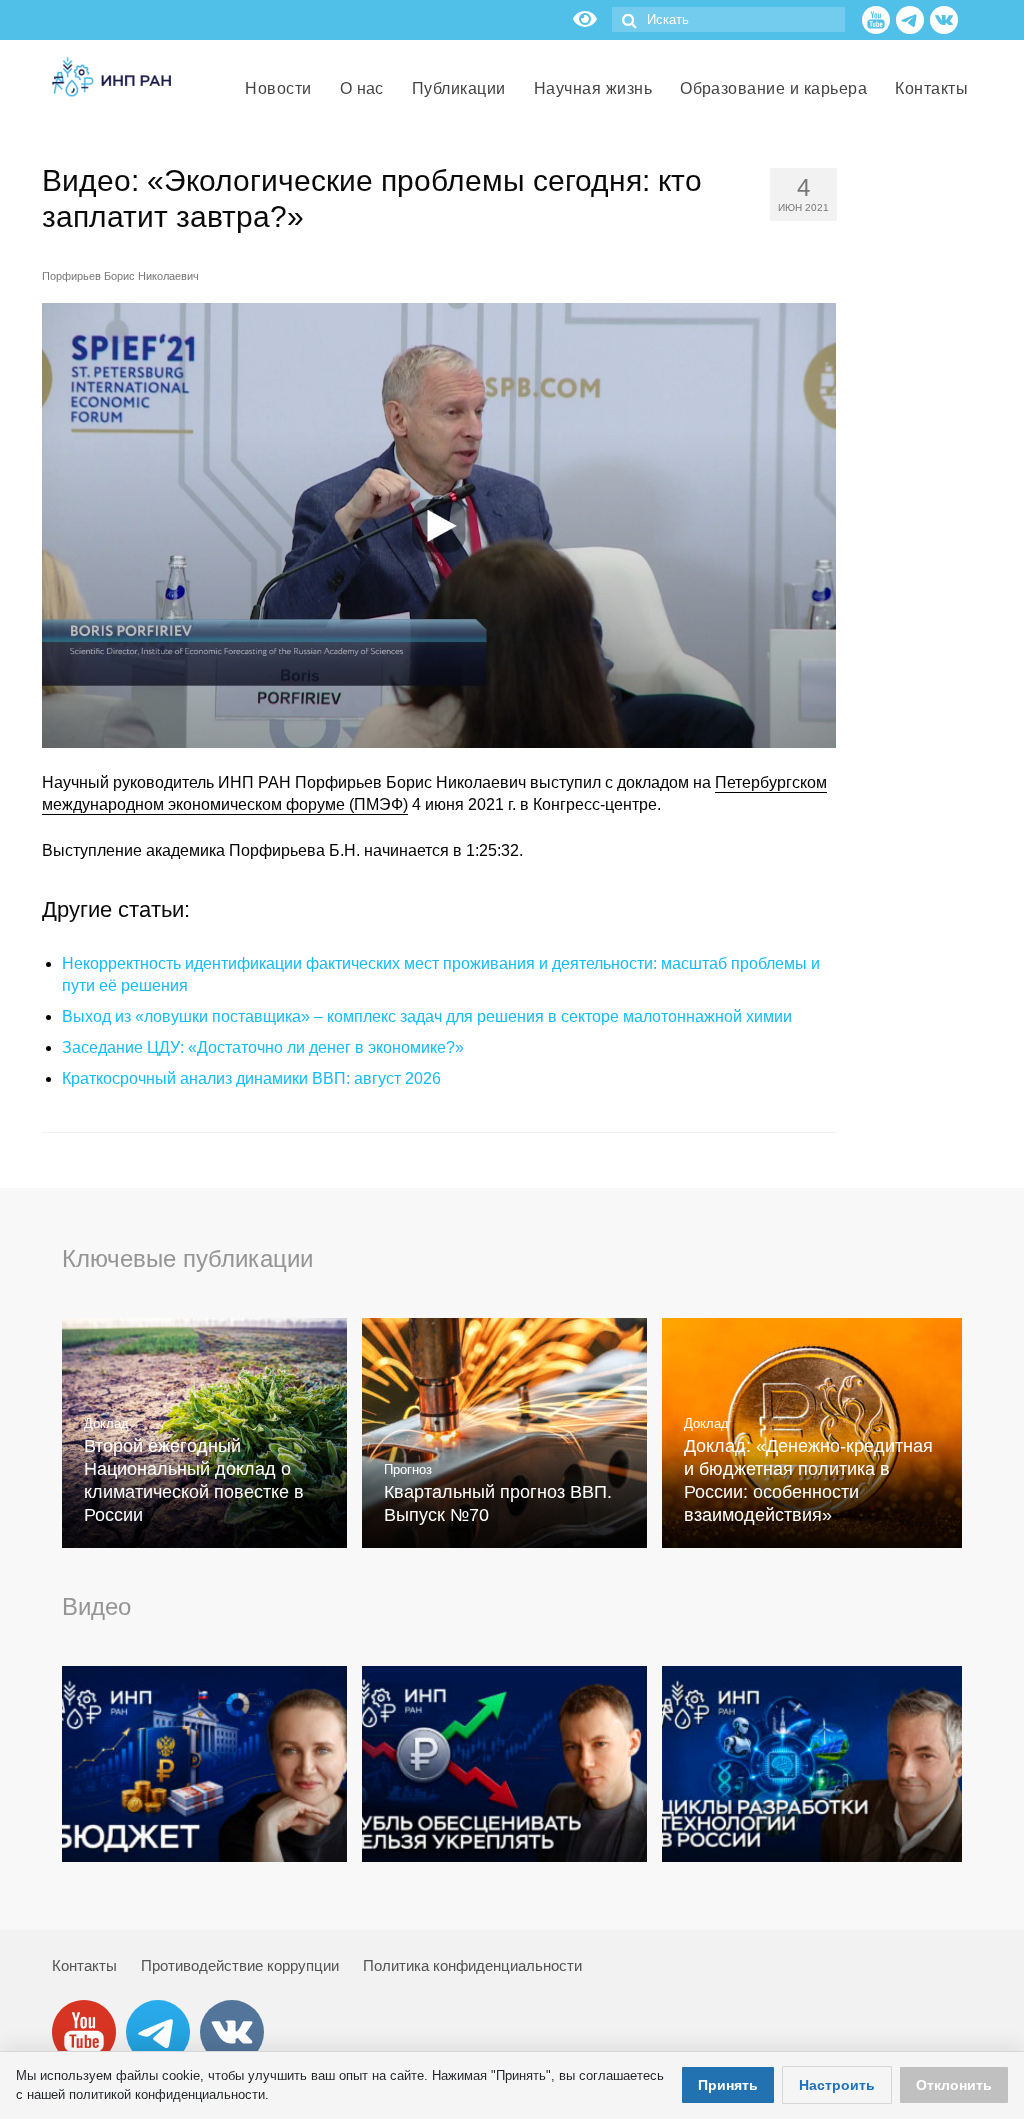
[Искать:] (728, 19)
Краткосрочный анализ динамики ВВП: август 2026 (251, 1078)
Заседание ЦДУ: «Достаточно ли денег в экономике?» (263, 1047)
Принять (728, 2085)
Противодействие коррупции (240, 1965)
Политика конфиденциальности (472, 1965)
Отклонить (954, 2085)
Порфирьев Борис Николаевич (120, 276)
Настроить (837, 2085)
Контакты (84, 1965)
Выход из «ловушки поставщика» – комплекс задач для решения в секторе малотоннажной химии (427, 1016)
